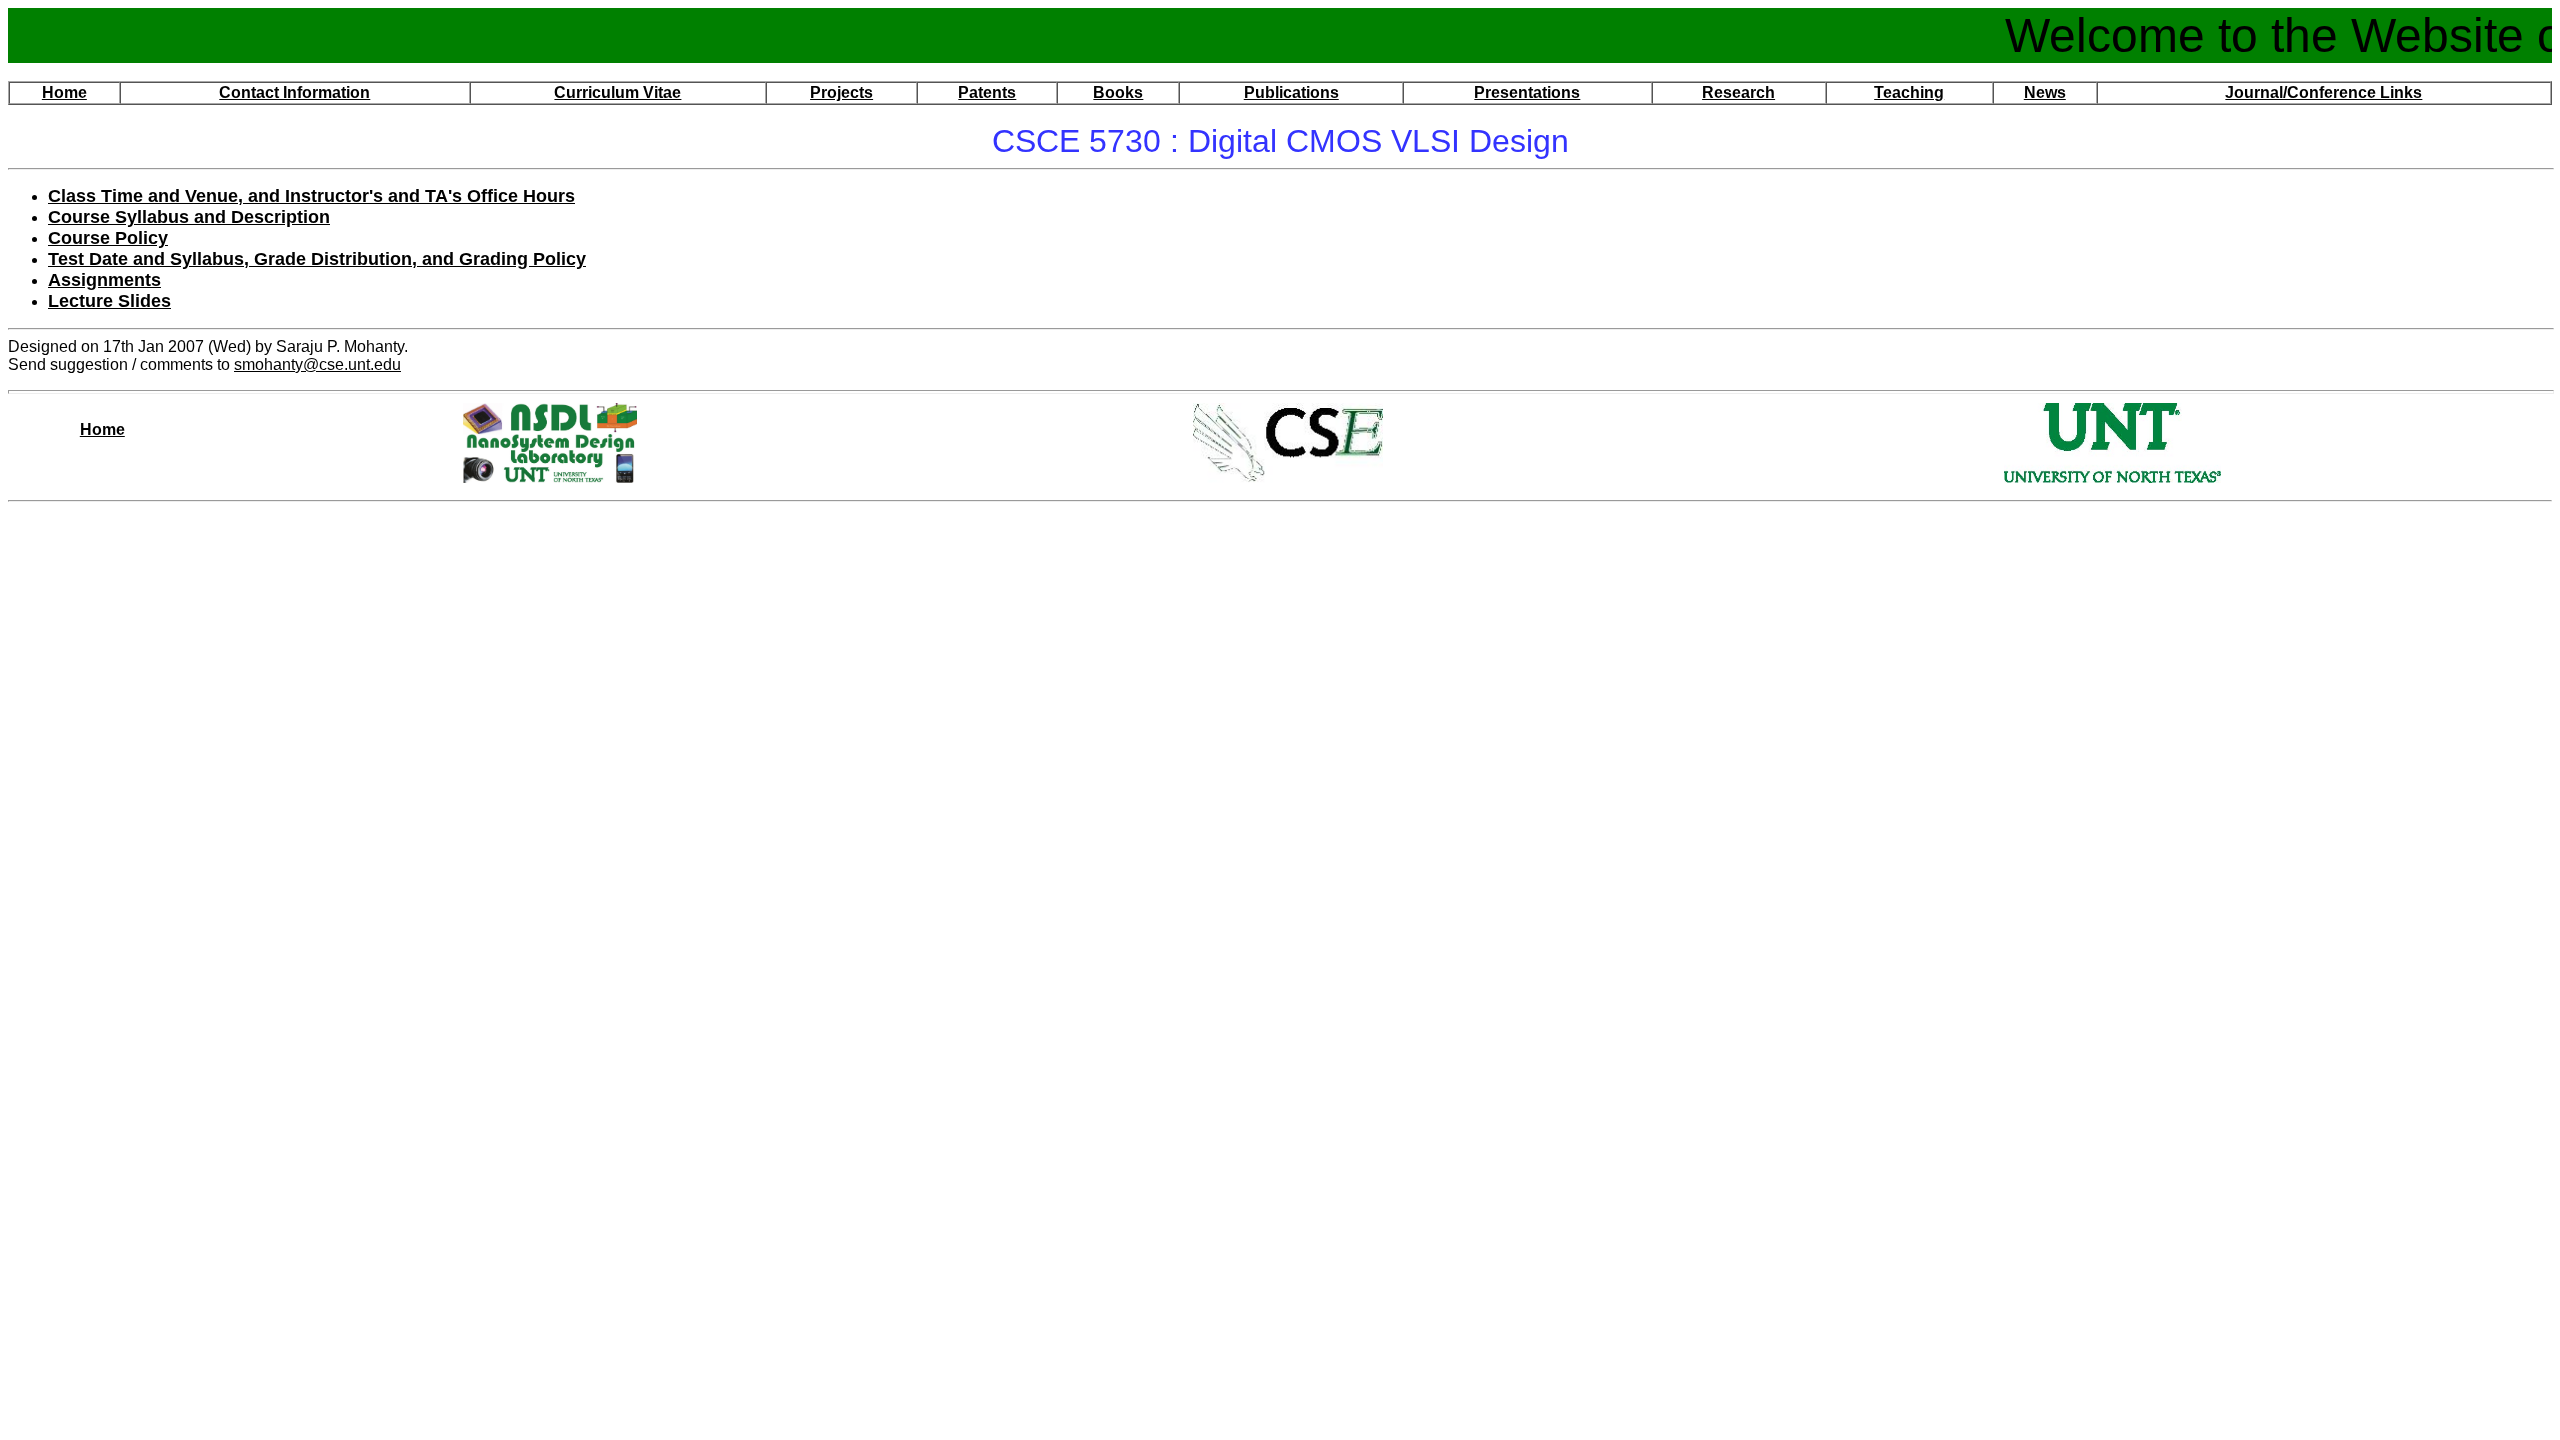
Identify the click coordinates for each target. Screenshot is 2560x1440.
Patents (987, 92)
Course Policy (108, 238)
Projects (841, 92)
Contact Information (294, 92)
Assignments (104, 280)
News (2045, 92)
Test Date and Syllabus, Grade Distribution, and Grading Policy (317, 259)
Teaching (1909, 92)
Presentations (1527, 92)
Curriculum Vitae (617, 92)
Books (1118, 92)
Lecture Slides (109, 301)
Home (64, 92)
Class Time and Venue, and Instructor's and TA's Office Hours (311, 196)
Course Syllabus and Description (189, 217)
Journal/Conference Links (2323, 92)
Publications (1291, 92)
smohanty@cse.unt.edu (317, 364)
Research (1738, 92)
